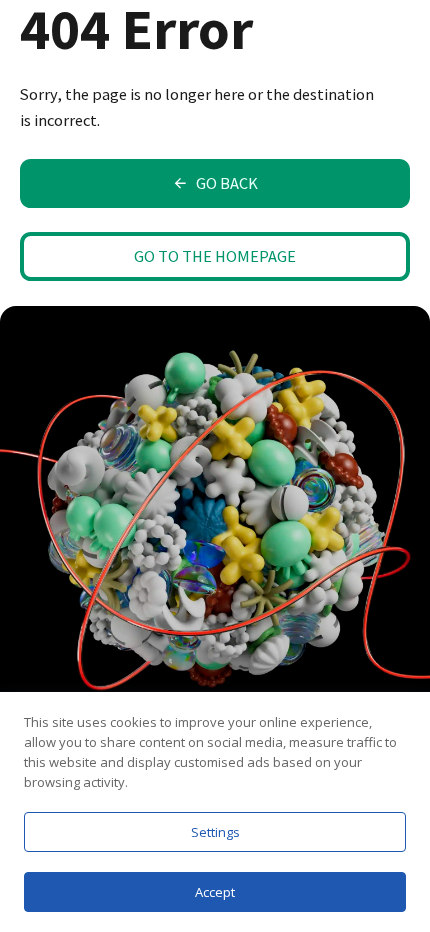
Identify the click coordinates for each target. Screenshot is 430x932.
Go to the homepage (215, 256)
